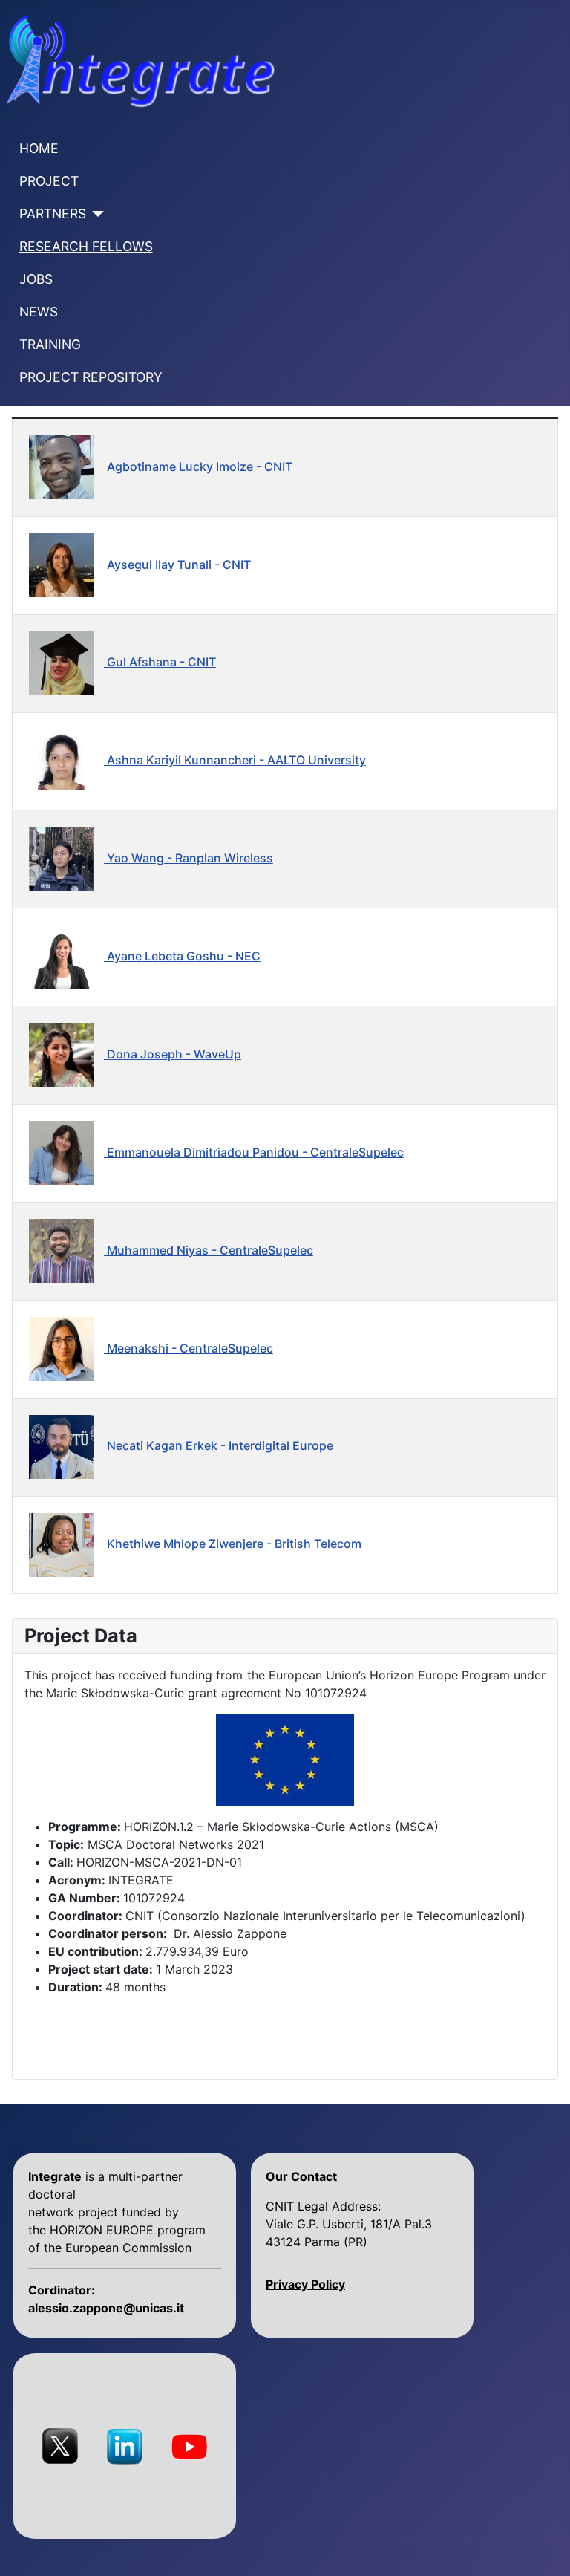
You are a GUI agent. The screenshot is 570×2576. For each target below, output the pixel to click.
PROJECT (49, 181)
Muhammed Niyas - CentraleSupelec (209, 1250)
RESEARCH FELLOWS (86, 246)
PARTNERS (53, 214)
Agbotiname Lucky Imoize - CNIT (198, 466)
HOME (39, 148)
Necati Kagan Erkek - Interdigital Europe (219, 1445)
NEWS (39, 312)
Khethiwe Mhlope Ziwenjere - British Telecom (233, 1544)
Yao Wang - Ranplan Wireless (189, 858)
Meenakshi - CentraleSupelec (189, 1348)
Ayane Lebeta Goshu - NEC (182, 956)
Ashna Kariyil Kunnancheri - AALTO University (235, 760)
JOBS (36, 279)
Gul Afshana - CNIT (160, 662)
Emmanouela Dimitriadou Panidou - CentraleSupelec (254, 1152)
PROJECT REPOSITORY (91, 377)
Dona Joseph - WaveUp (173, 1054)
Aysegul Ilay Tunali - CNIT (177, 565)
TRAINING (50, 344)
